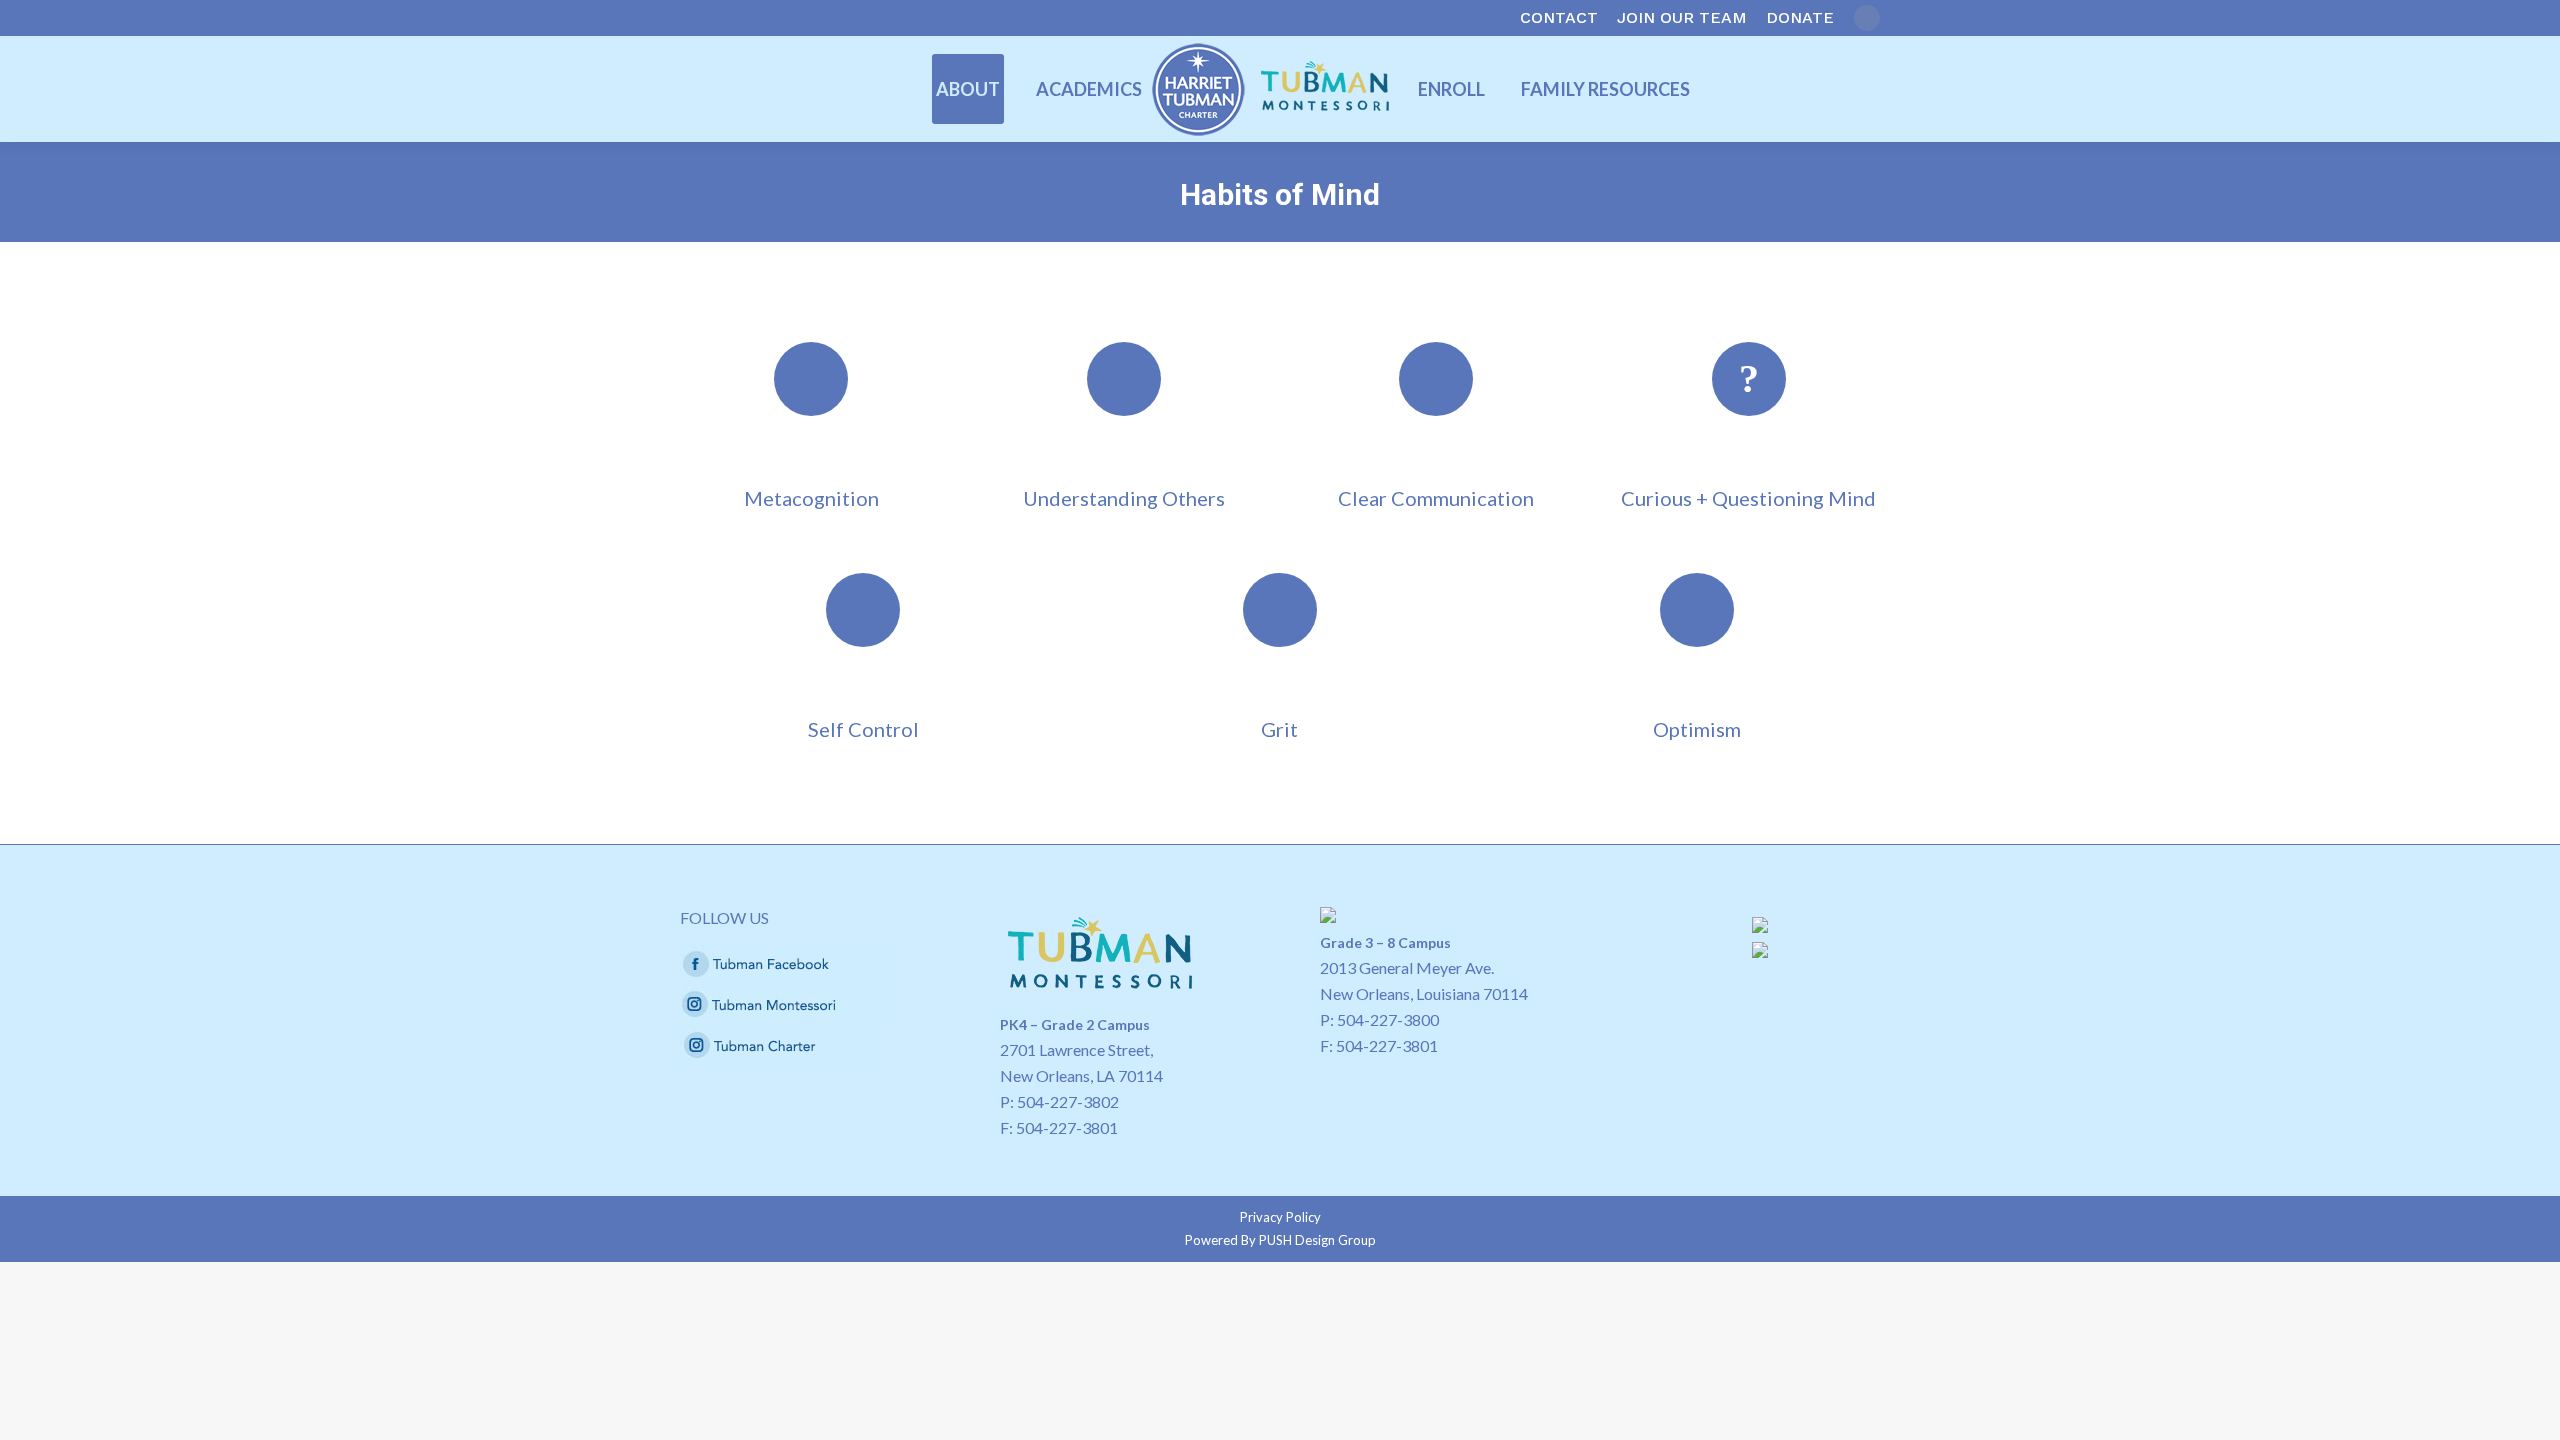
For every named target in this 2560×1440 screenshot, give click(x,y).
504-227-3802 (1068, 1101)
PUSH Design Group (1317, 1240)
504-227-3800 (1388, 1019)
